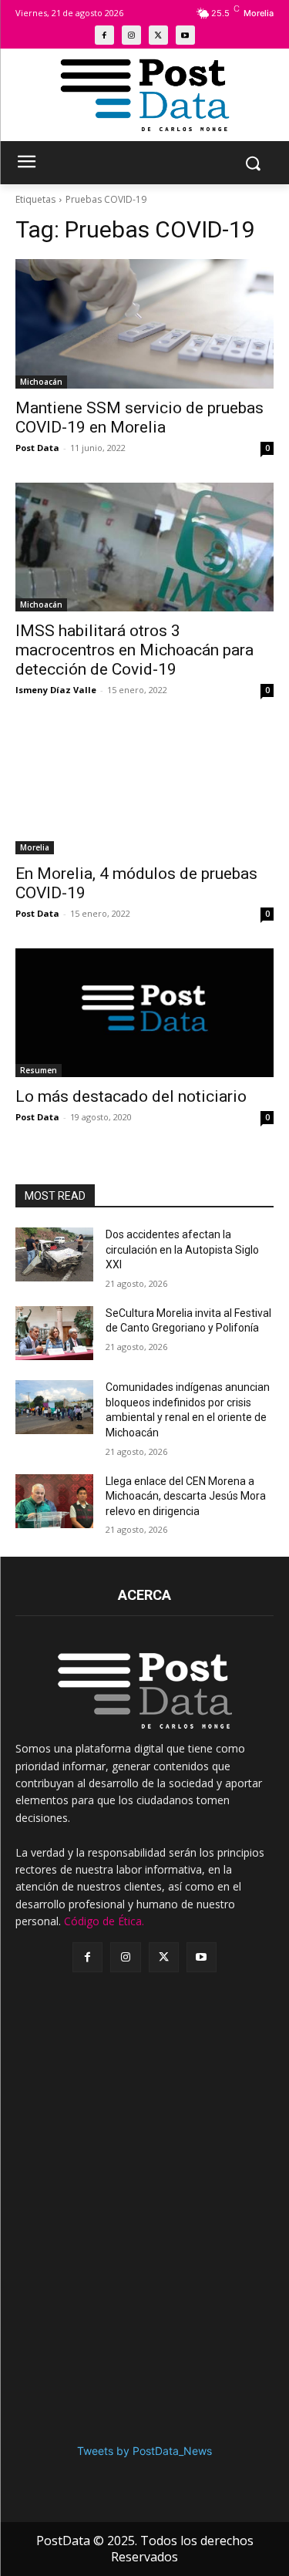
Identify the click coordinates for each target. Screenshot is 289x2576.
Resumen (39, 1070)
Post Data (37, 448)
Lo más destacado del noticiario (131, 1096)
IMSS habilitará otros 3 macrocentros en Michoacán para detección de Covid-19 (134, 650)
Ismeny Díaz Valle (56, 690)
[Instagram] (131, 35)
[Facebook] (104, 35)
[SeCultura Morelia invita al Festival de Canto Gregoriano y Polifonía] (54, 1333)
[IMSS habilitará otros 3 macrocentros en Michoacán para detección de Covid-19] (144, 547)
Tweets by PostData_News (144, 2451)
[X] (158, 35)
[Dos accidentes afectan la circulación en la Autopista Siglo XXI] (54, 1254)
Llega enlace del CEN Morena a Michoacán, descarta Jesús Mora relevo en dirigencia (186, 1496)
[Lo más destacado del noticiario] (144, 1013)
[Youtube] (185, 35)
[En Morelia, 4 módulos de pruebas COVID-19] (144, 790)
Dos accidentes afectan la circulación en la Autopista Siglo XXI (182, 1249)
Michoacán (41, 382)
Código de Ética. (104, 1921)
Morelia (35, 847)
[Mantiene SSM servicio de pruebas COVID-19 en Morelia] (144, 324)
